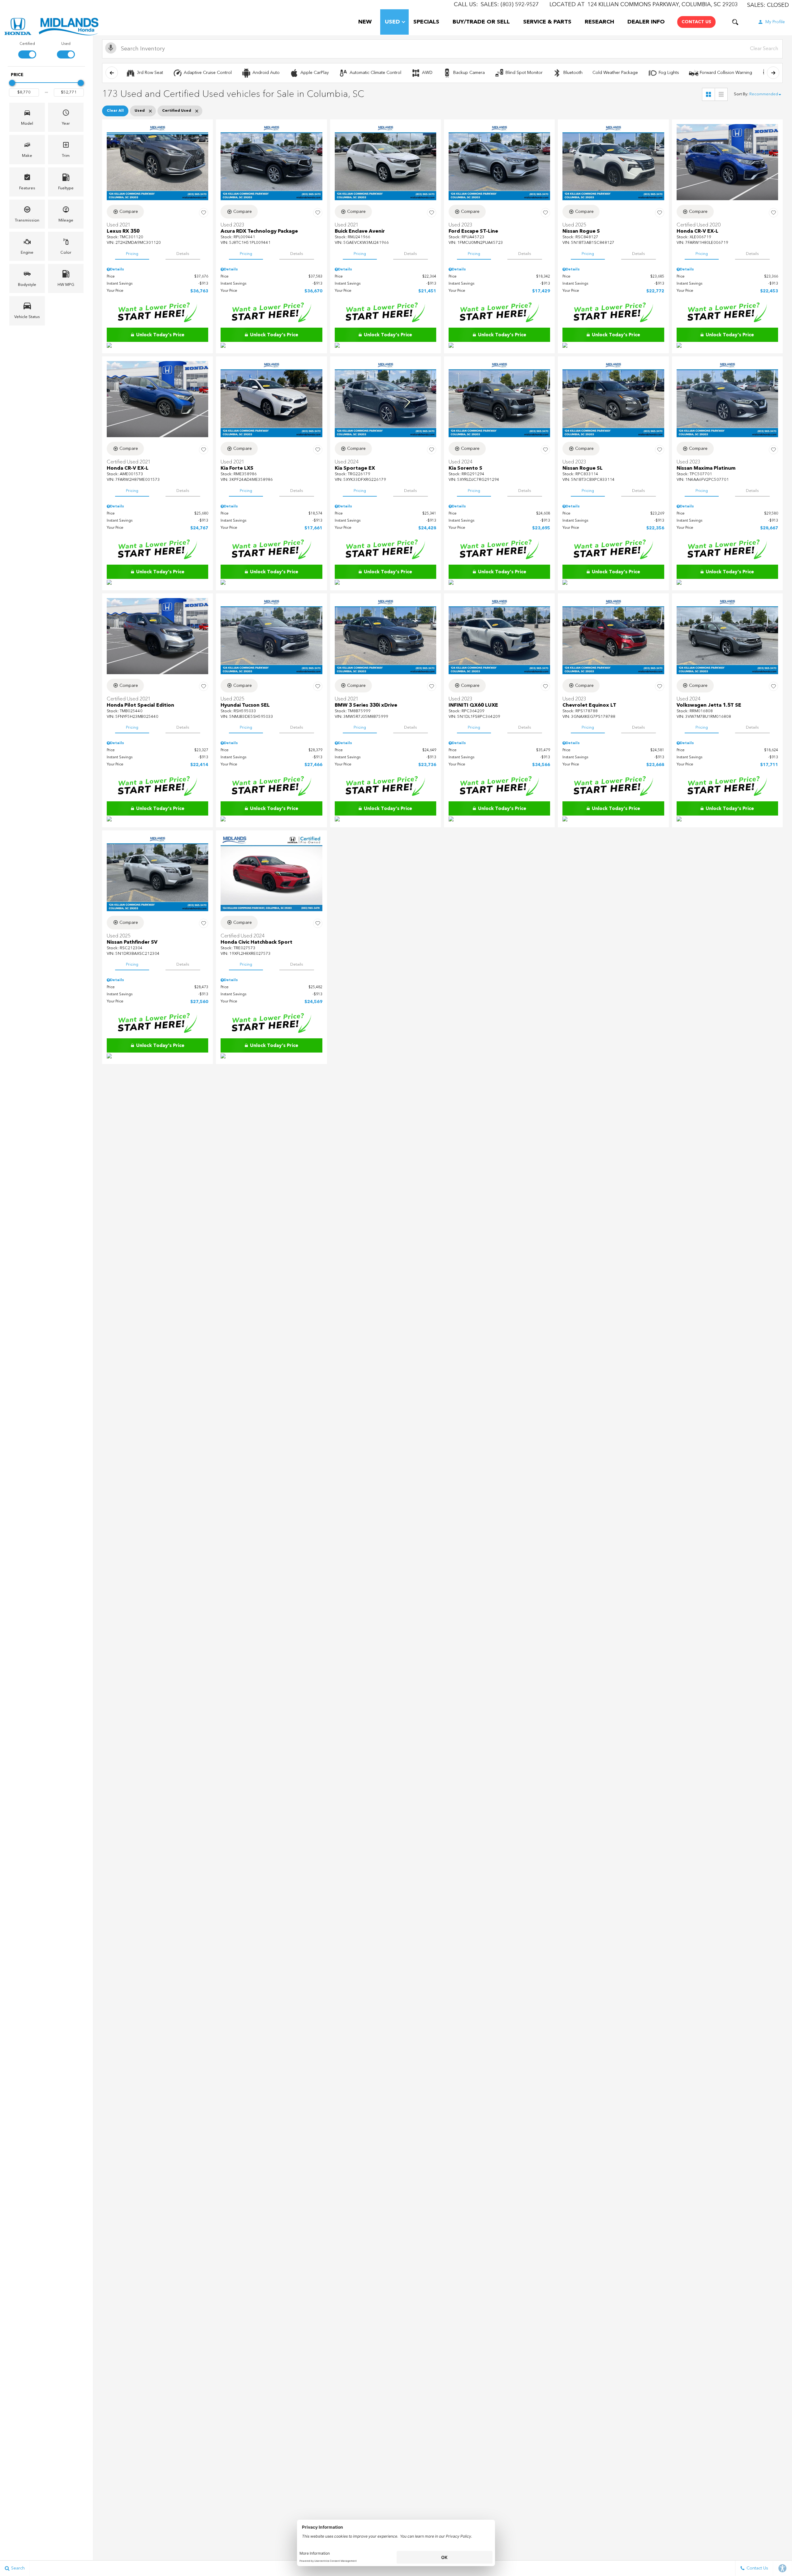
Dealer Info (646, 22)
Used (392, 22)
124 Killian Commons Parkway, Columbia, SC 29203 (663, 5)
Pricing (132, 254)
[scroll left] (112, 73)
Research (599, 22)
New (365, 22)
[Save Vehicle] (204, 213)
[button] (735, 22)
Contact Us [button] (696, 22)
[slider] (12, 83)
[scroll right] (773, 73)
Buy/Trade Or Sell (481, 22)
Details (183, 254)
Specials (426, 22)
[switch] (27, 50)
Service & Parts (547, 22)
